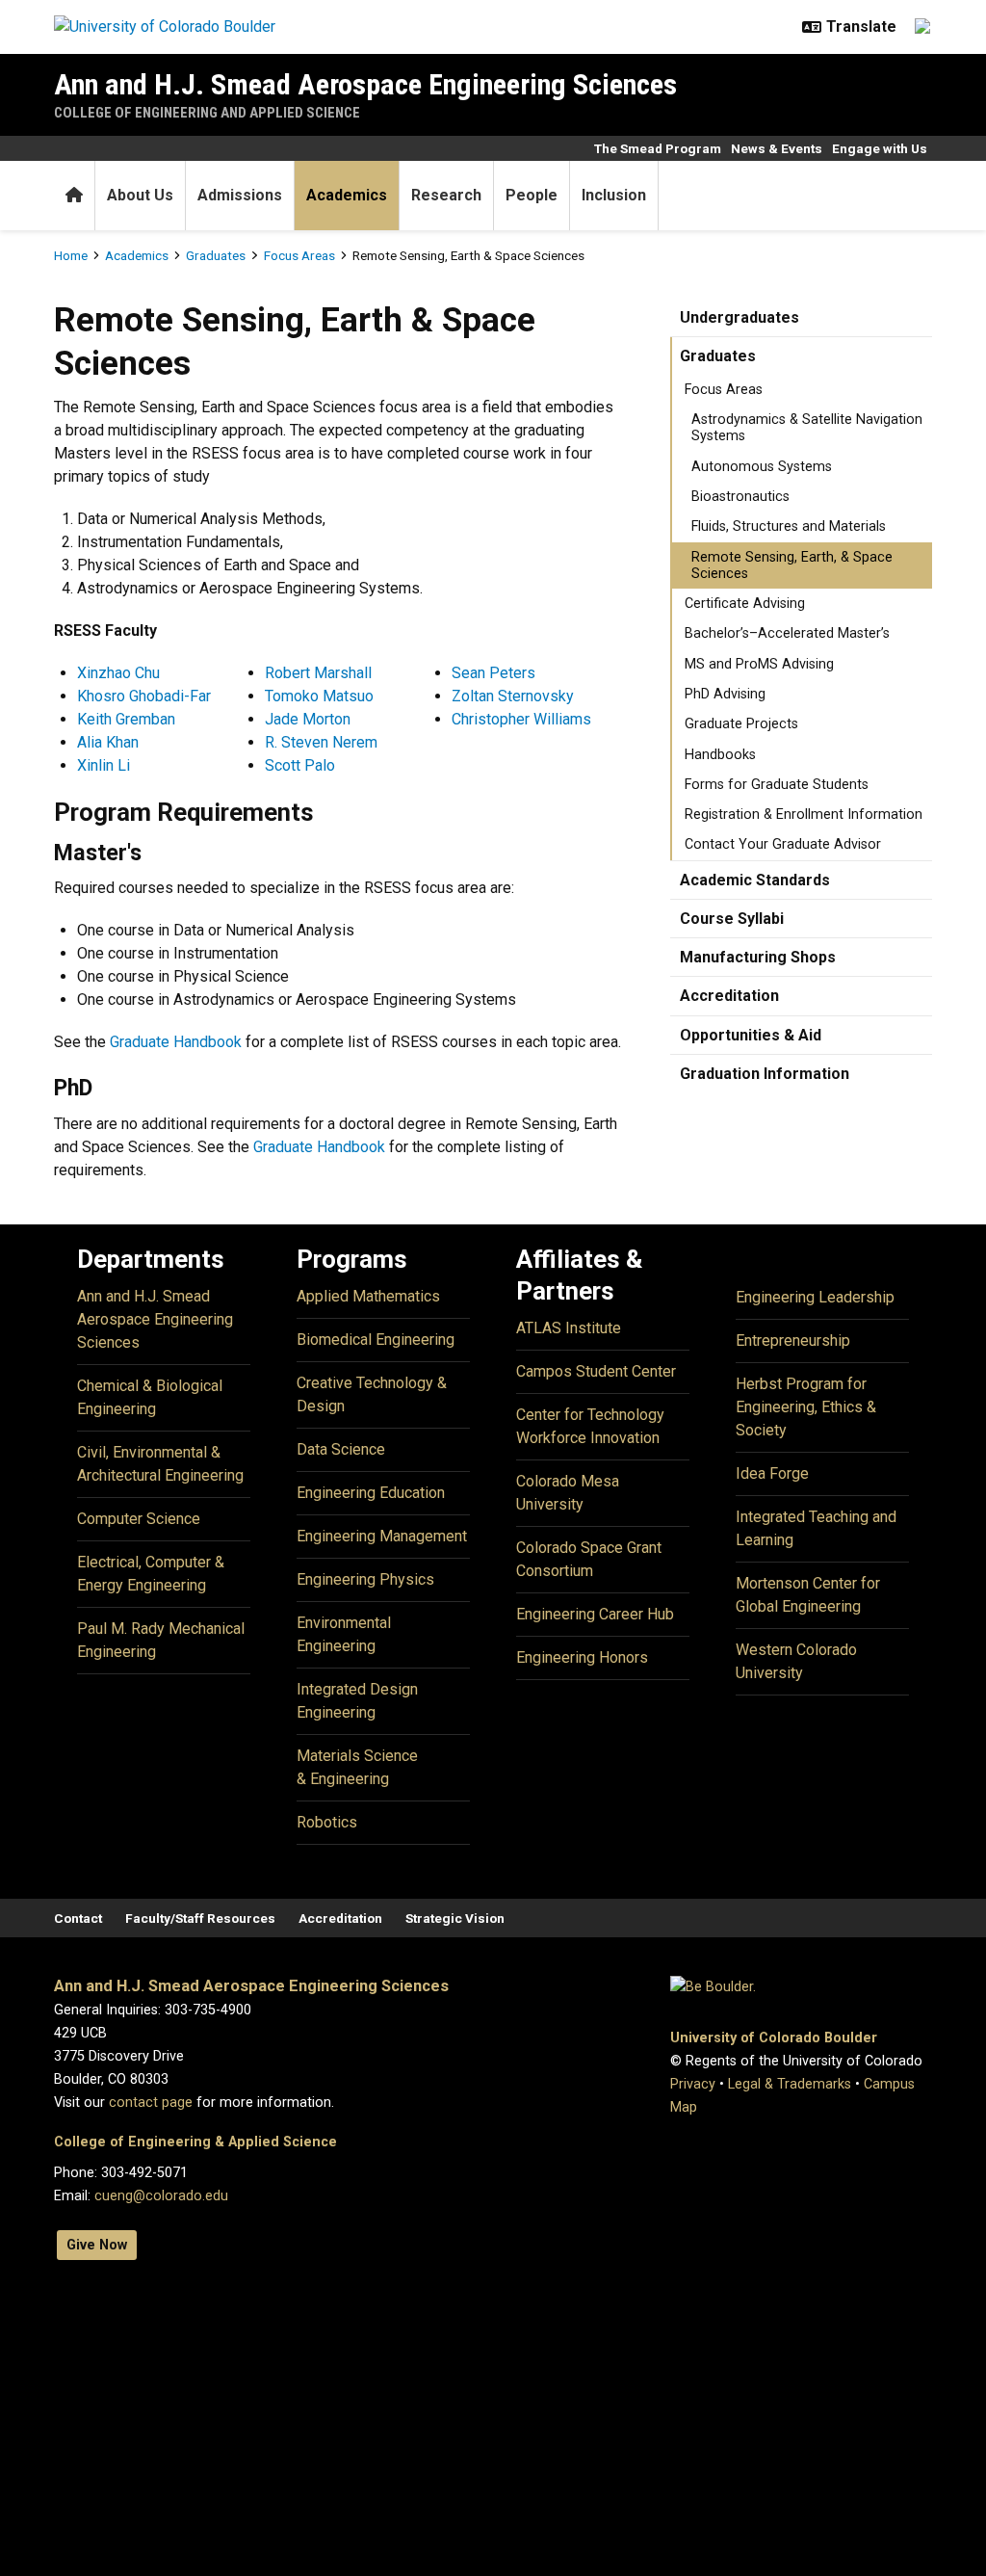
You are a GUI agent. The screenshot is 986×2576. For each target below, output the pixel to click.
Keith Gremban (126, 719)
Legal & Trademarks (790, 2084)
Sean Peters (493, 673)
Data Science (341, 1449)
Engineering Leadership (815, 1297)
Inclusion (614, 195)
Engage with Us (880, 148)
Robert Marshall (318, 673)
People (532, 195)
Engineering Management (382, 1536)
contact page (151, 2103)
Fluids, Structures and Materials (789, 526)
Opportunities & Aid (751, 1035)
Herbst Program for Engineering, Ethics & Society (806, 1407)
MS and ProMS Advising (759, 664)
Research (446, 195)
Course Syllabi (732, 919)
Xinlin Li (104, 765)
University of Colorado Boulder (774, 2038)
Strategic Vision (455, 1918)
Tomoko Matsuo (319, 696)
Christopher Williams (521, 719)
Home (71, 255)
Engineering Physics (365, 1579)
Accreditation (729, 996)
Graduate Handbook (176, 1042)
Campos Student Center (596, 1371)
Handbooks (720, 755)
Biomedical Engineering (376, 1340)
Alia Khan (108, 742)
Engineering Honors (582, 1657)
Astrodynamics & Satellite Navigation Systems (807, 428)
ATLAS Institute (569, 1328)
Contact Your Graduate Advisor (783, 844)
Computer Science (139, 1519)
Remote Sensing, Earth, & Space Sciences (792, 565)
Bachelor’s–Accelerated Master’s (787, 633)
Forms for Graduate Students (777, 785)
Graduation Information (765, 1074)
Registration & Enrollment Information (804, 815)
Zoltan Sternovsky (513, 696)
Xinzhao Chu (118, 673)
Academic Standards (755, 880)
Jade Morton (308, 719)
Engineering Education (371, 1493)
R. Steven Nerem (321, 742)
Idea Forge (772, 1473)
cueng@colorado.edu (161, 2196)
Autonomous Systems (762, 467)
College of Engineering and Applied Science (207, 113)
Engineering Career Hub (595, 1614)
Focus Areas (299, 255)
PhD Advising (725, 694)
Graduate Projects (741, 724)
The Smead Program (658, 148)
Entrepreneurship (793, 1341)
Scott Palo (300, 765)
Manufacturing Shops (758, 957)
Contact (78, 1918)
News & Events (777, 148)
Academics (347, 195)
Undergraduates (739, 317)
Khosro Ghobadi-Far (144, 696)
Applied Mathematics (368, 1296)
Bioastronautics (740, 497)
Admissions (240, 195)
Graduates (216, 255)
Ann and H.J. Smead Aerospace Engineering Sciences (365, 84)
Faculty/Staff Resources (200, 1918)
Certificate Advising (745, 604)
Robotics (327, 1822)
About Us (140, 195)
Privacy (693, 2084)
